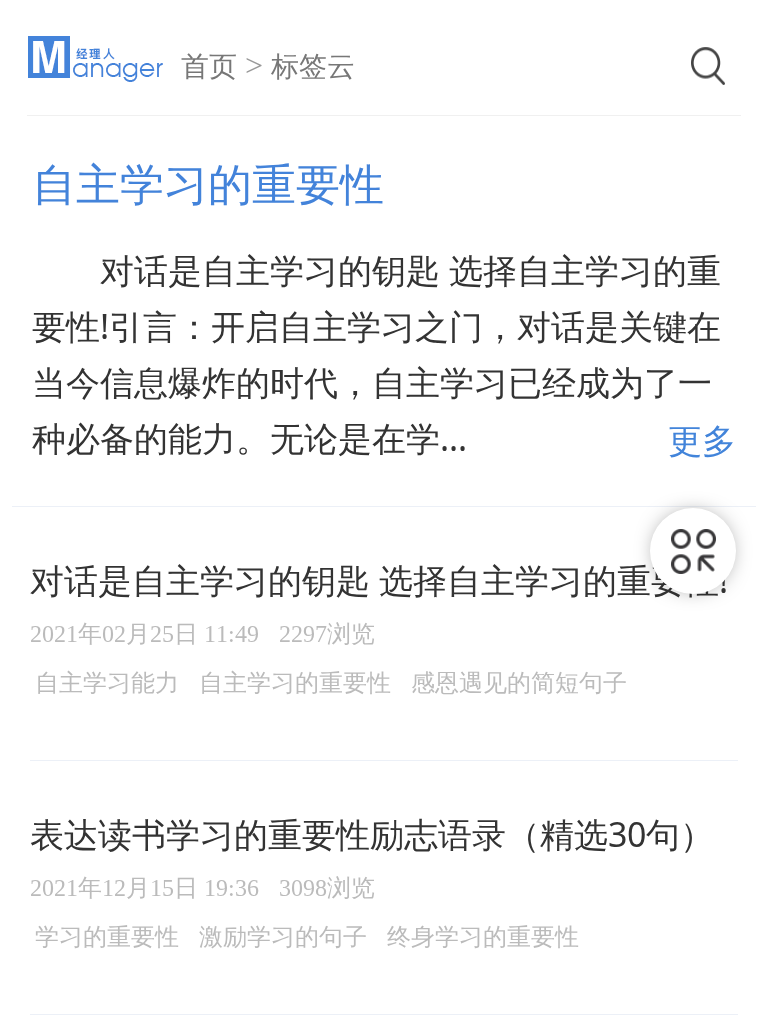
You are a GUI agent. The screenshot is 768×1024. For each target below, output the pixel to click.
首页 (209, 66)
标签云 (313, 66)
